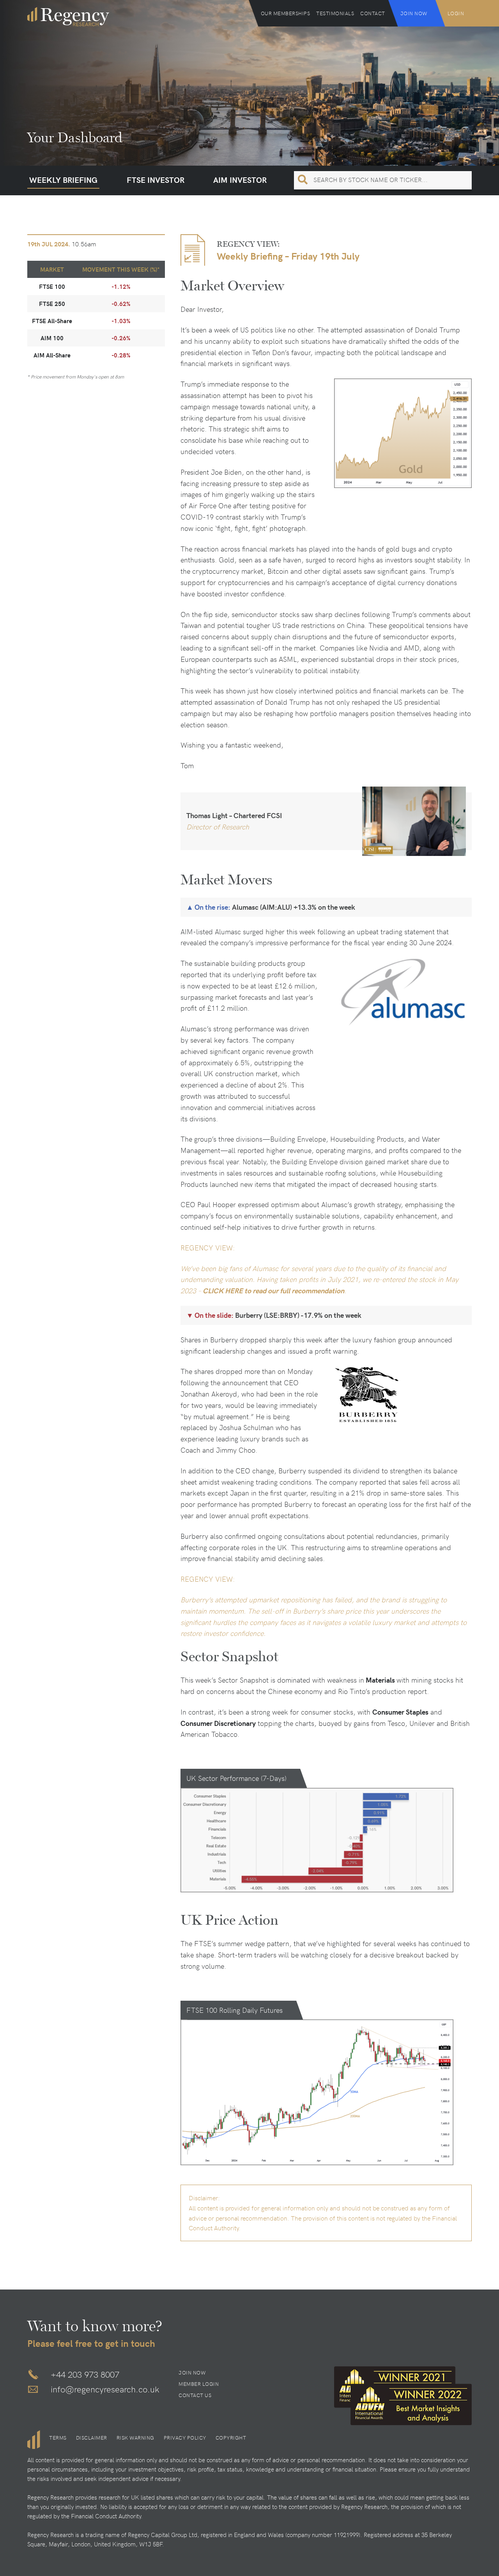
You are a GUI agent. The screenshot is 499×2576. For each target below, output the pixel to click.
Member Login (199, 2384)
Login (456, 13)
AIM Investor (240, 179)
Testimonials (335, 13)
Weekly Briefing (63, 179)
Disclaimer (92, 2438)
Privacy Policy (185, 2438)
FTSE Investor (156, 179)
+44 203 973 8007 (85, 2374)
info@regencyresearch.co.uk (105, 2389)
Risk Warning (135, 2438)
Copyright (231, 2438)
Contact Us (195, 2395)
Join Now (414, 13)
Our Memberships (286, 13)
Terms (58, 2438)
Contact (373, 13)
